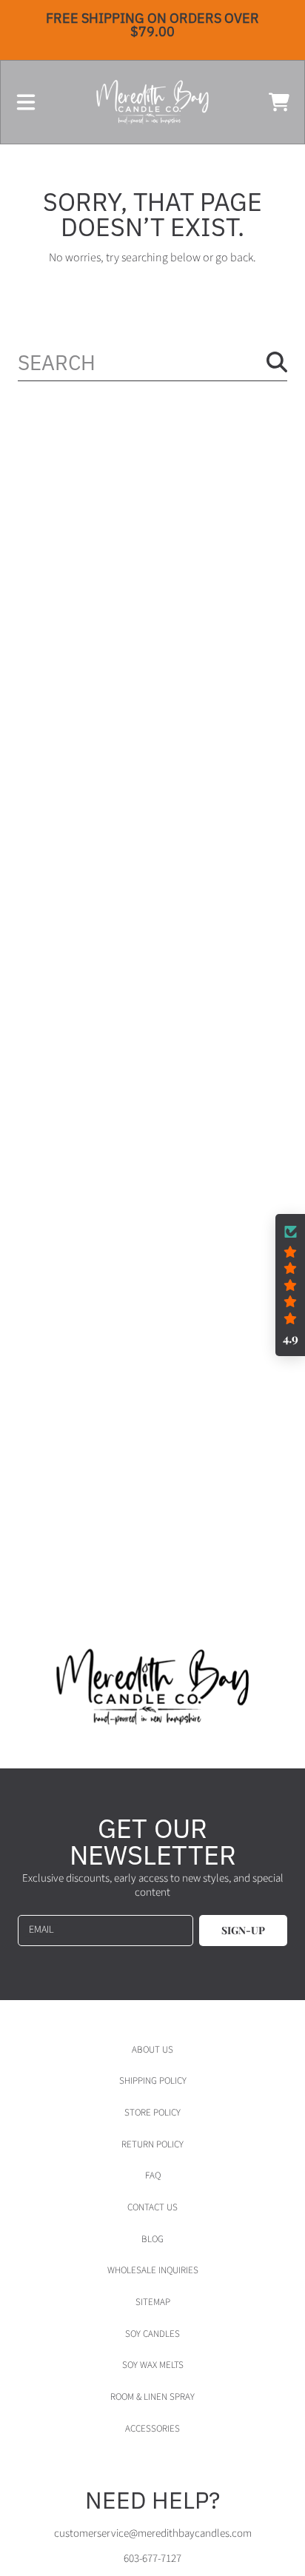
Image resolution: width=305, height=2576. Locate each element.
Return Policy (152, 2144)
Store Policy (152, 2113)
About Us (152, 2050)
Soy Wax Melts (153, 2365)
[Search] (277, 362)
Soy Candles (152, 2334)
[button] (26, 102)
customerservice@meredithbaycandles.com (153, 2533)
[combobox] (152, 362)
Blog (152, 2239)
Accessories (152, 2429)
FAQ (153, 2176)
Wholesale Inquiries (153, 2270)
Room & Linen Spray (152, 2397)
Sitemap (153, 2302)
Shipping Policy (153, 2081)
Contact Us (152, 2207)
